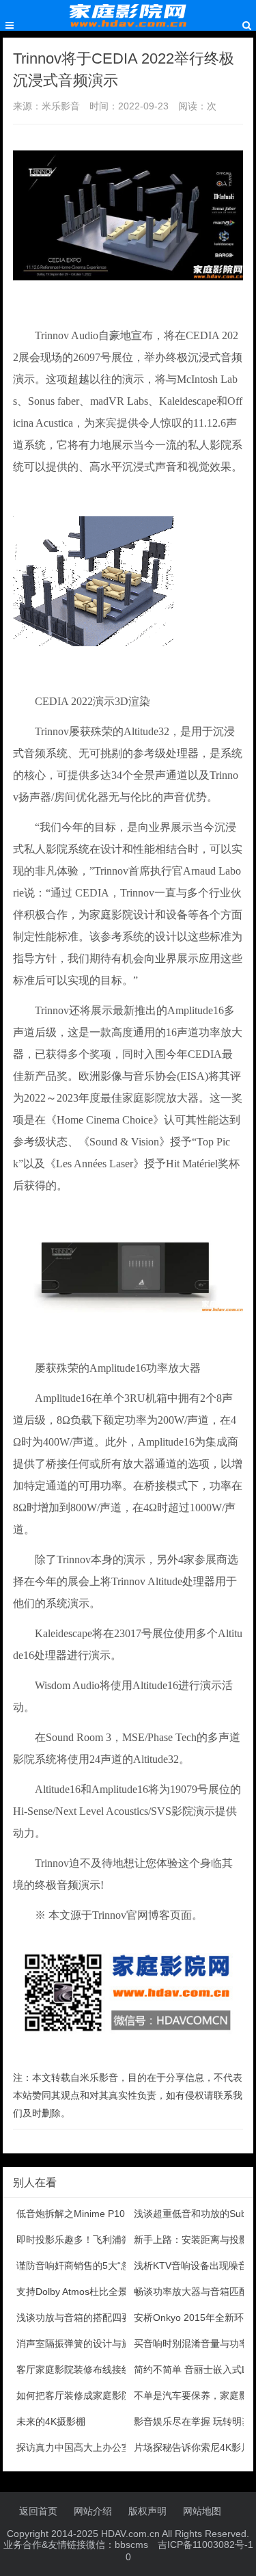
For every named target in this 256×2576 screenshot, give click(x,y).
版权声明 (147, 2511)
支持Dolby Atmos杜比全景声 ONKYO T (100, 2292)
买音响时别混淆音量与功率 (191, 2343)
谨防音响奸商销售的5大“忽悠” (80, 2266)
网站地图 (202, 2511)
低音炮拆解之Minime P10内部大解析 (95, 2214)
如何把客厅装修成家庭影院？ (79, 2395)
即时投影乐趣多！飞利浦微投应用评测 (98, 2240)
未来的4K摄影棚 (51, 2421)
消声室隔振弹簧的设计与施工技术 (88, 2343)
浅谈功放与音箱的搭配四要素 (79, 2318)
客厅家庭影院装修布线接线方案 (83, 2369)
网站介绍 (93, 2511)
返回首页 (38, 2511)
